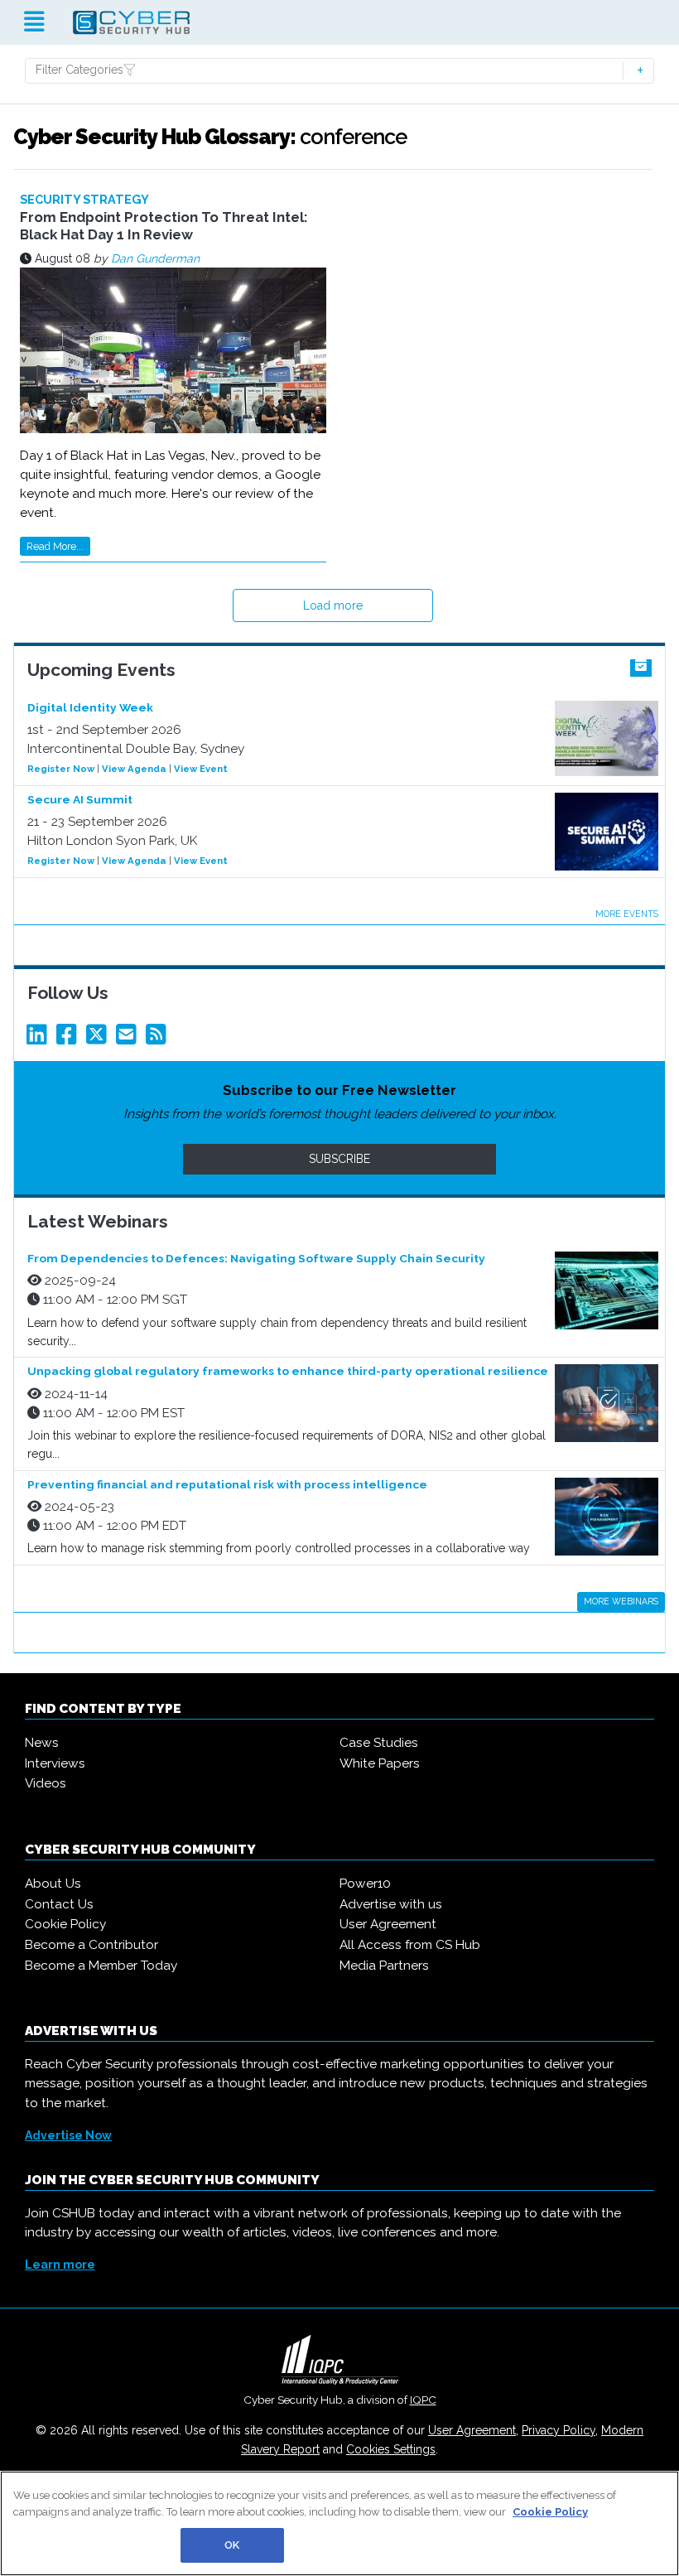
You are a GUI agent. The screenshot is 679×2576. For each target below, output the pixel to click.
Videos (46, 1783)
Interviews (55, 1763)
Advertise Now (68, 2135)
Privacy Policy (559, 2430)
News (42, 1743)
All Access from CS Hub (410, 1945)
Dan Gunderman (155, 258)
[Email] (129, 1039)
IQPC (423, 2400)
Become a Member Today (101, 1966)
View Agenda (134, 769)
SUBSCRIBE (339, 1159)
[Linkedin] (40, 1039)
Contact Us (59, 1904)
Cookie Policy (65, 1924)
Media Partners (384, 1966)
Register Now (61, 769)
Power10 (365, 1884)
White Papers (380, 1763)
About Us (53, 1884)
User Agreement (388, 1924)
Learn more (60, 2265)
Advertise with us (391, 1904)
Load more (333, 605)
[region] (339, 2523)
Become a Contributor (91, 1945)
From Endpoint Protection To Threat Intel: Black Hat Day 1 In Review (164, 225)
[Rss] (159, 1039)
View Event (201, 769)
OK (232, 2545)
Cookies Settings (391, 2449)
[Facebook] (70, 1039)
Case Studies (379, 1743)
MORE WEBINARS (621, 1601)
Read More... (55, 546)
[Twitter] (99, 1039)
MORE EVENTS (627, 914)
